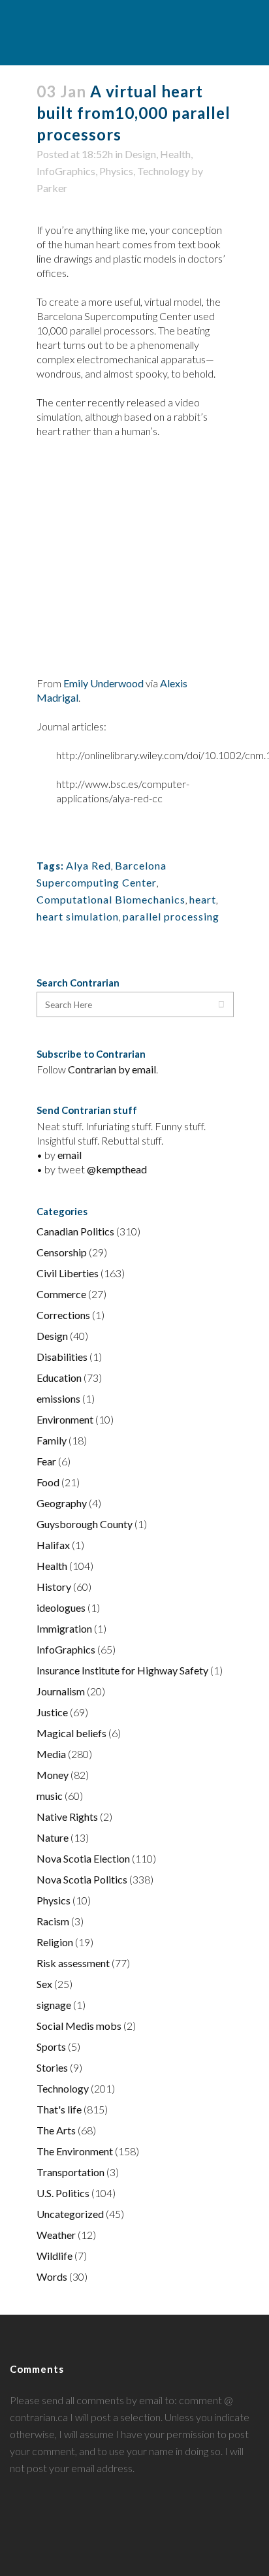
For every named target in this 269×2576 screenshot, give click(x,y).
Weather (56, 2235)
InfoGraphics (66, 171)
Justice (52, 1712)
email (70, 1155)
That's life (59, 2109)
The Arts (56, 2130)
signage (54, 2005)
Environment (65, 1419)
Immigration (64, 1628)
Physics (116, 171)
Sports (51, 2046)
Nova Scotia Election (83, 1858)
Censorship (62, 1252)
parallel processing (171, 916)
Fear (46, 1461)
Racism (53, 1921)
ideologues (61, 1607)
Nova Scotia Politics (82, 1879)
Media (51, 1754)
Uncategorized (70, 2214)
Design (140, 154)
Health (175, 154)
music (50, 1796)
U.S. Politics (63, 2193)
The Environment (75, 2151)
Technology (163, 171)
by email (137, 1069)
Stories (52, 2067)
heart (203, 899)
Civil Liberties (68, 1273)
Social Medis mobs (79, 2026)
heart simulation (78, 916)
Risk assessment (73, 1963)
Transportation (71, 2172)
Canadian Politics (75, 1231)
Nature (53, 1837)
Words (52, 2276)
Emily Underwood (103, 683)
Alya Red (88, 865)
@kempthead (117, 1169)
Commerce (61, 1294)
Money (53, 1775)
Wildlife (55, 2256)
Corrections (63, 1315)
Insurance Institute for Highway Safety (122, 1670)
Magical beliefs (71, 1733)
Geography (62, 1503)
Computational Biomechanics (111, 899)
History (54, 1587)
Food (48, 1482)
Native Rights (67, 1817)
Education (59, 1378)
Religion (55, 1942)
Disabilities (62, 1357)
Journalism (61, 1691)
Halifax (53, 1545)
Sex (44, 1984)
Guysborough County (85, 1524)
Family (52, 1440)
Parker (52, 188)
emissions (58, 1398)
